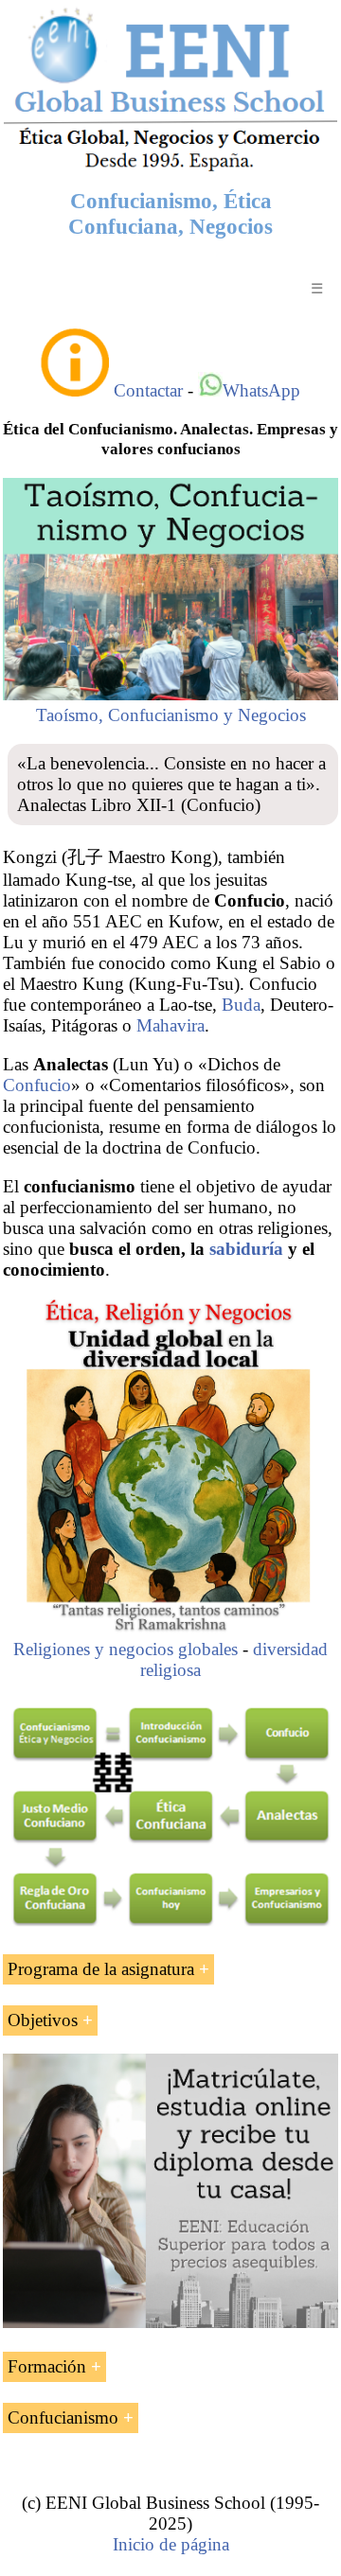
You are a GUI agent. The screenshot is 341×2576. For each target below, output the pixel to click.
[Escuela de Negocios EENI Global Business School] (170, 169)
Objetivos (43, 2020)
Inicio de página (171, 2544)
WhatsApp (261, 390)
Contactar (148, 390)
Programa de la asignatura (101, 1969)
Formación (47, 2366)
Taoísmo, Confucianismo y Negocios (171, 715)
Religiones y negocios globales (126, 1649)
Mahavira (170, 1025)
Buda (241, 1005)
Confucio (37, 1085)
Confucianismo (63, 2417)
